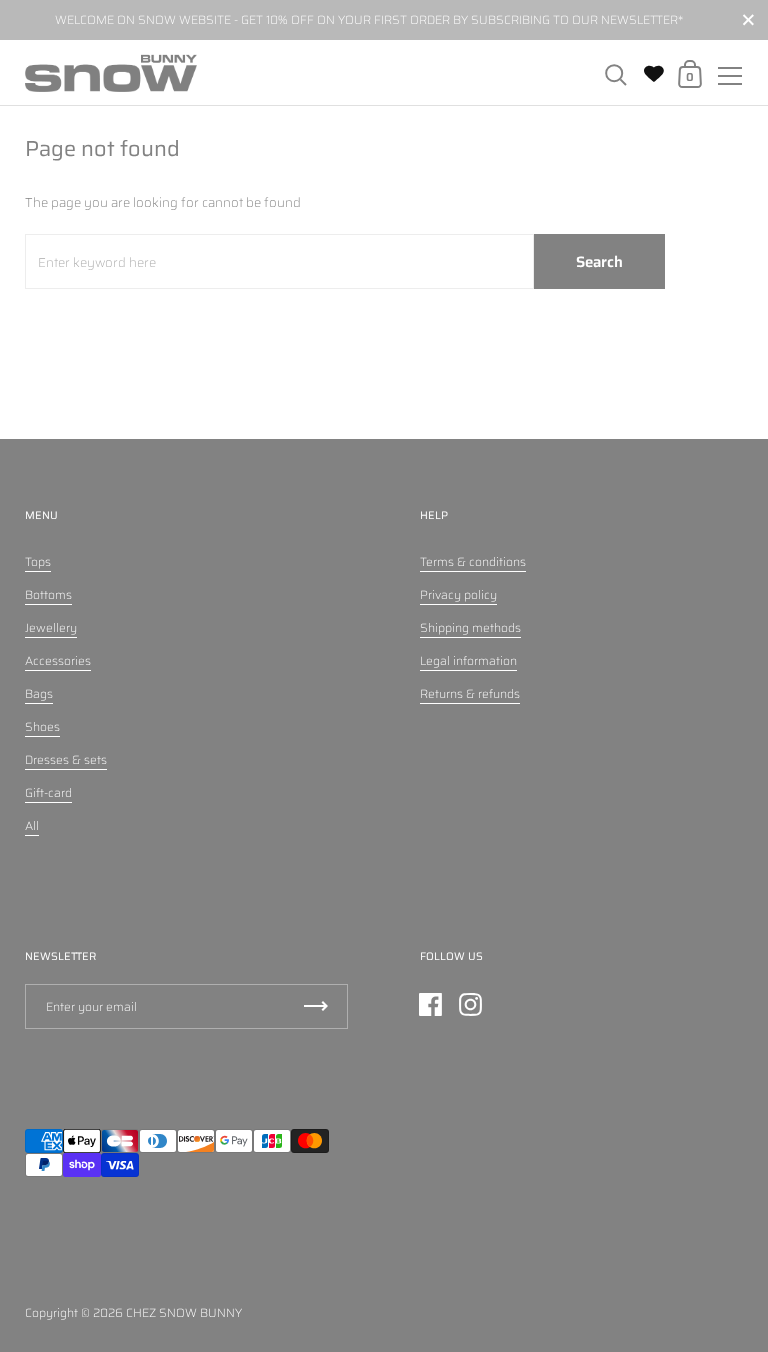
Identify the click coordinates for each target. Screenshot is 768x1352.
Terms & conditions (473, 561)
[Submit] (316, 1006)
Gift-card (48, 792)
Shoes (42, 726)
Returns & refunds (470, 693)
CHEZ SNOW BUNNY (184, 1312)
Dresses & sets (66, 759)
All (32, 825)
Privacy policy (458, 594)
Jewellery (51, 627)
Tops (38, 561)
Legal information (468, 660)
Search (599, 262)
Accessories (58, 660)
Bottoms (48, 594)
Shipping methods (470, 627)
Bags (39, 693)
